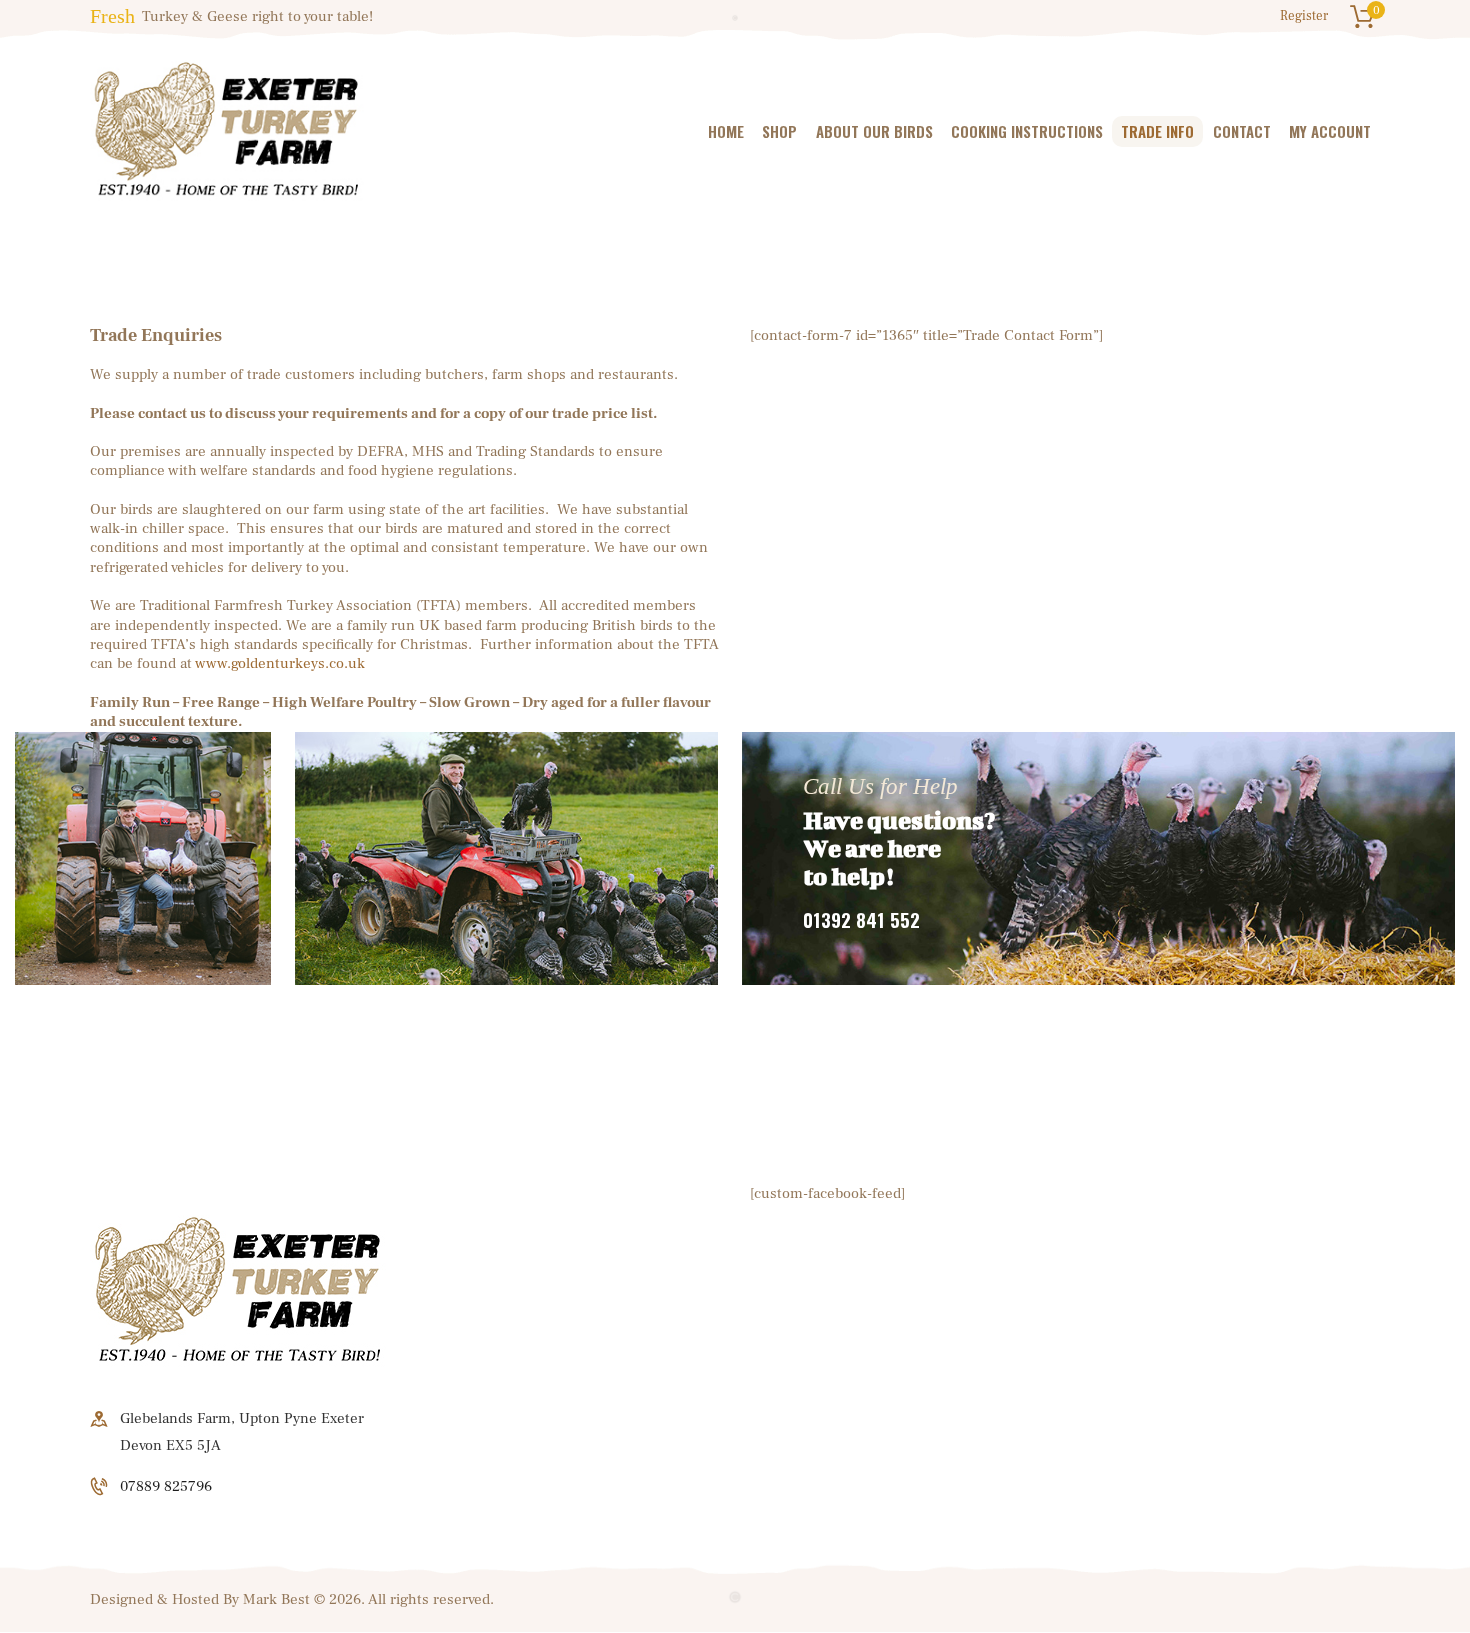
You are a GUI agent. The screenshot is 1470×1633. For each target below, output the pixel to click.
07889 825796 (166, 1486)
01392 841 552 (861, 919)
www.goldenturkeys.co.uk (280, 663)
